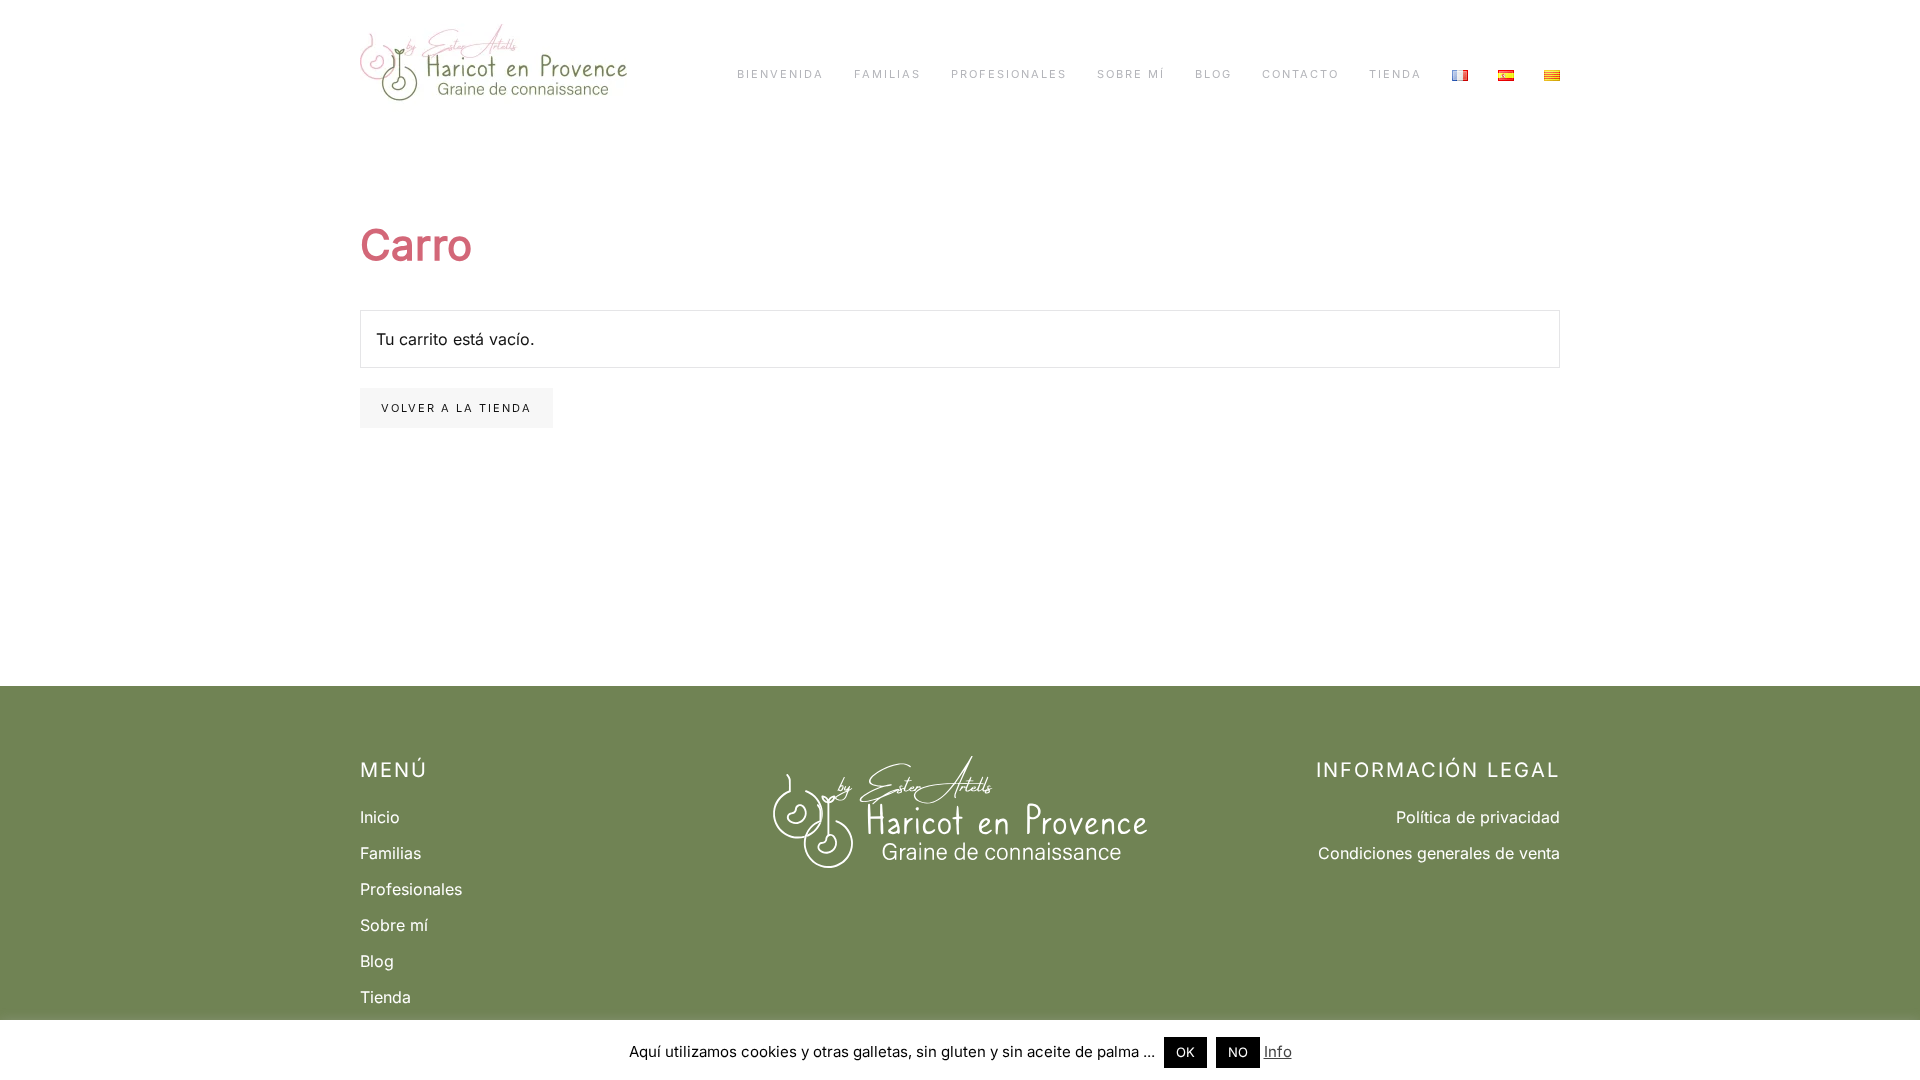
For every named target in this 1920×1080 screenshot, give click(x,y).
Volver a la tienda (456, 408)
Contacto (1300, 74)
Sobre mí (1131, 74)
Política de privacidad (1478, 817)
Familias (887, 74)
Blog (1213, 74)
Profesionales (1009, 74)
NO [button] (1238, 1052)
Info (1278, 1051)
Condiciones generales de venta (1439, 853)
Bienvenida (780, 74)
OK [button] (1185, 1052)
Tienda (1395, 74)
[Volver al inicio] (493, 75)
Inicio (380, 817)
